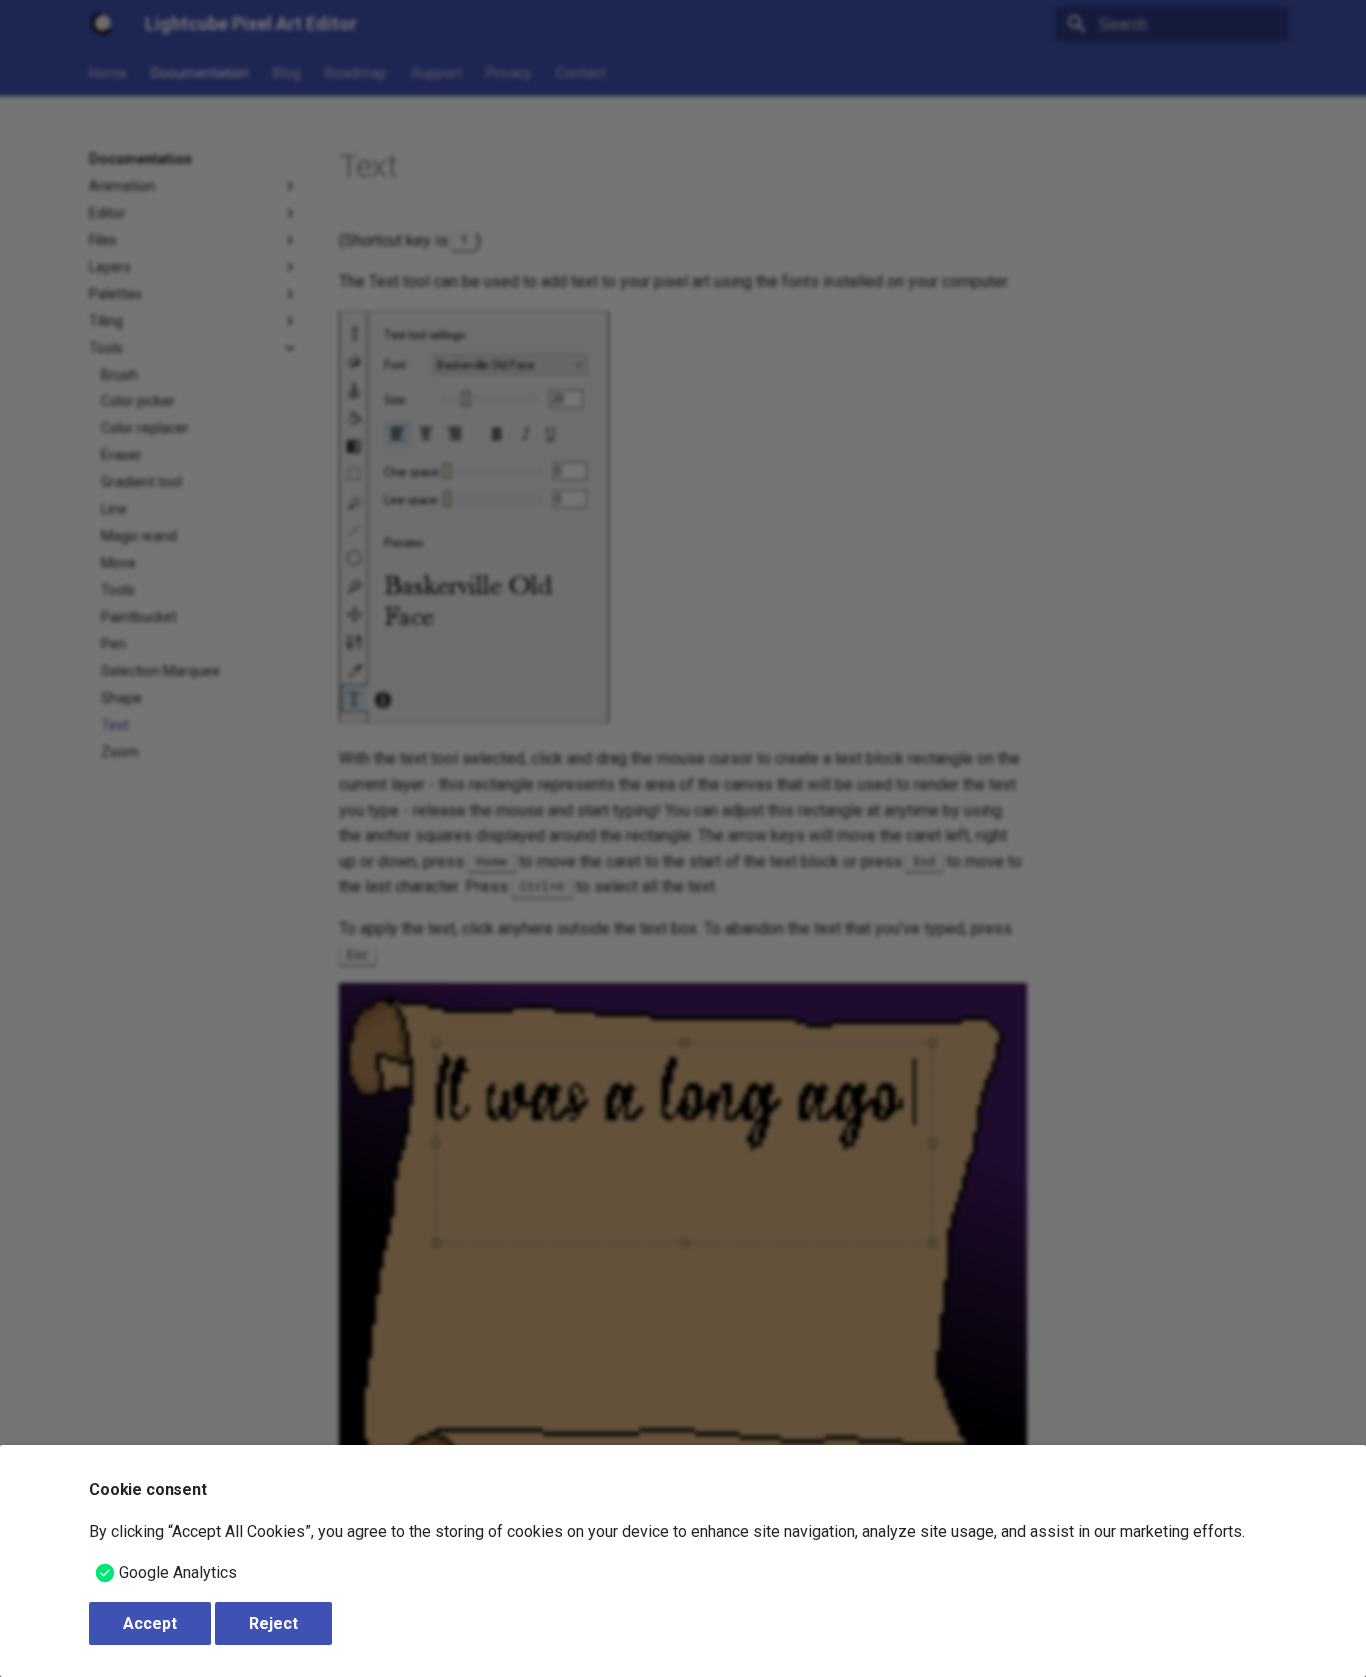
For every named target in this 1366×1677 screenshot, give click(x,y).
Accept (150, 1623)
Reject (273, 1623)
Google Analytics (178, 1572)
